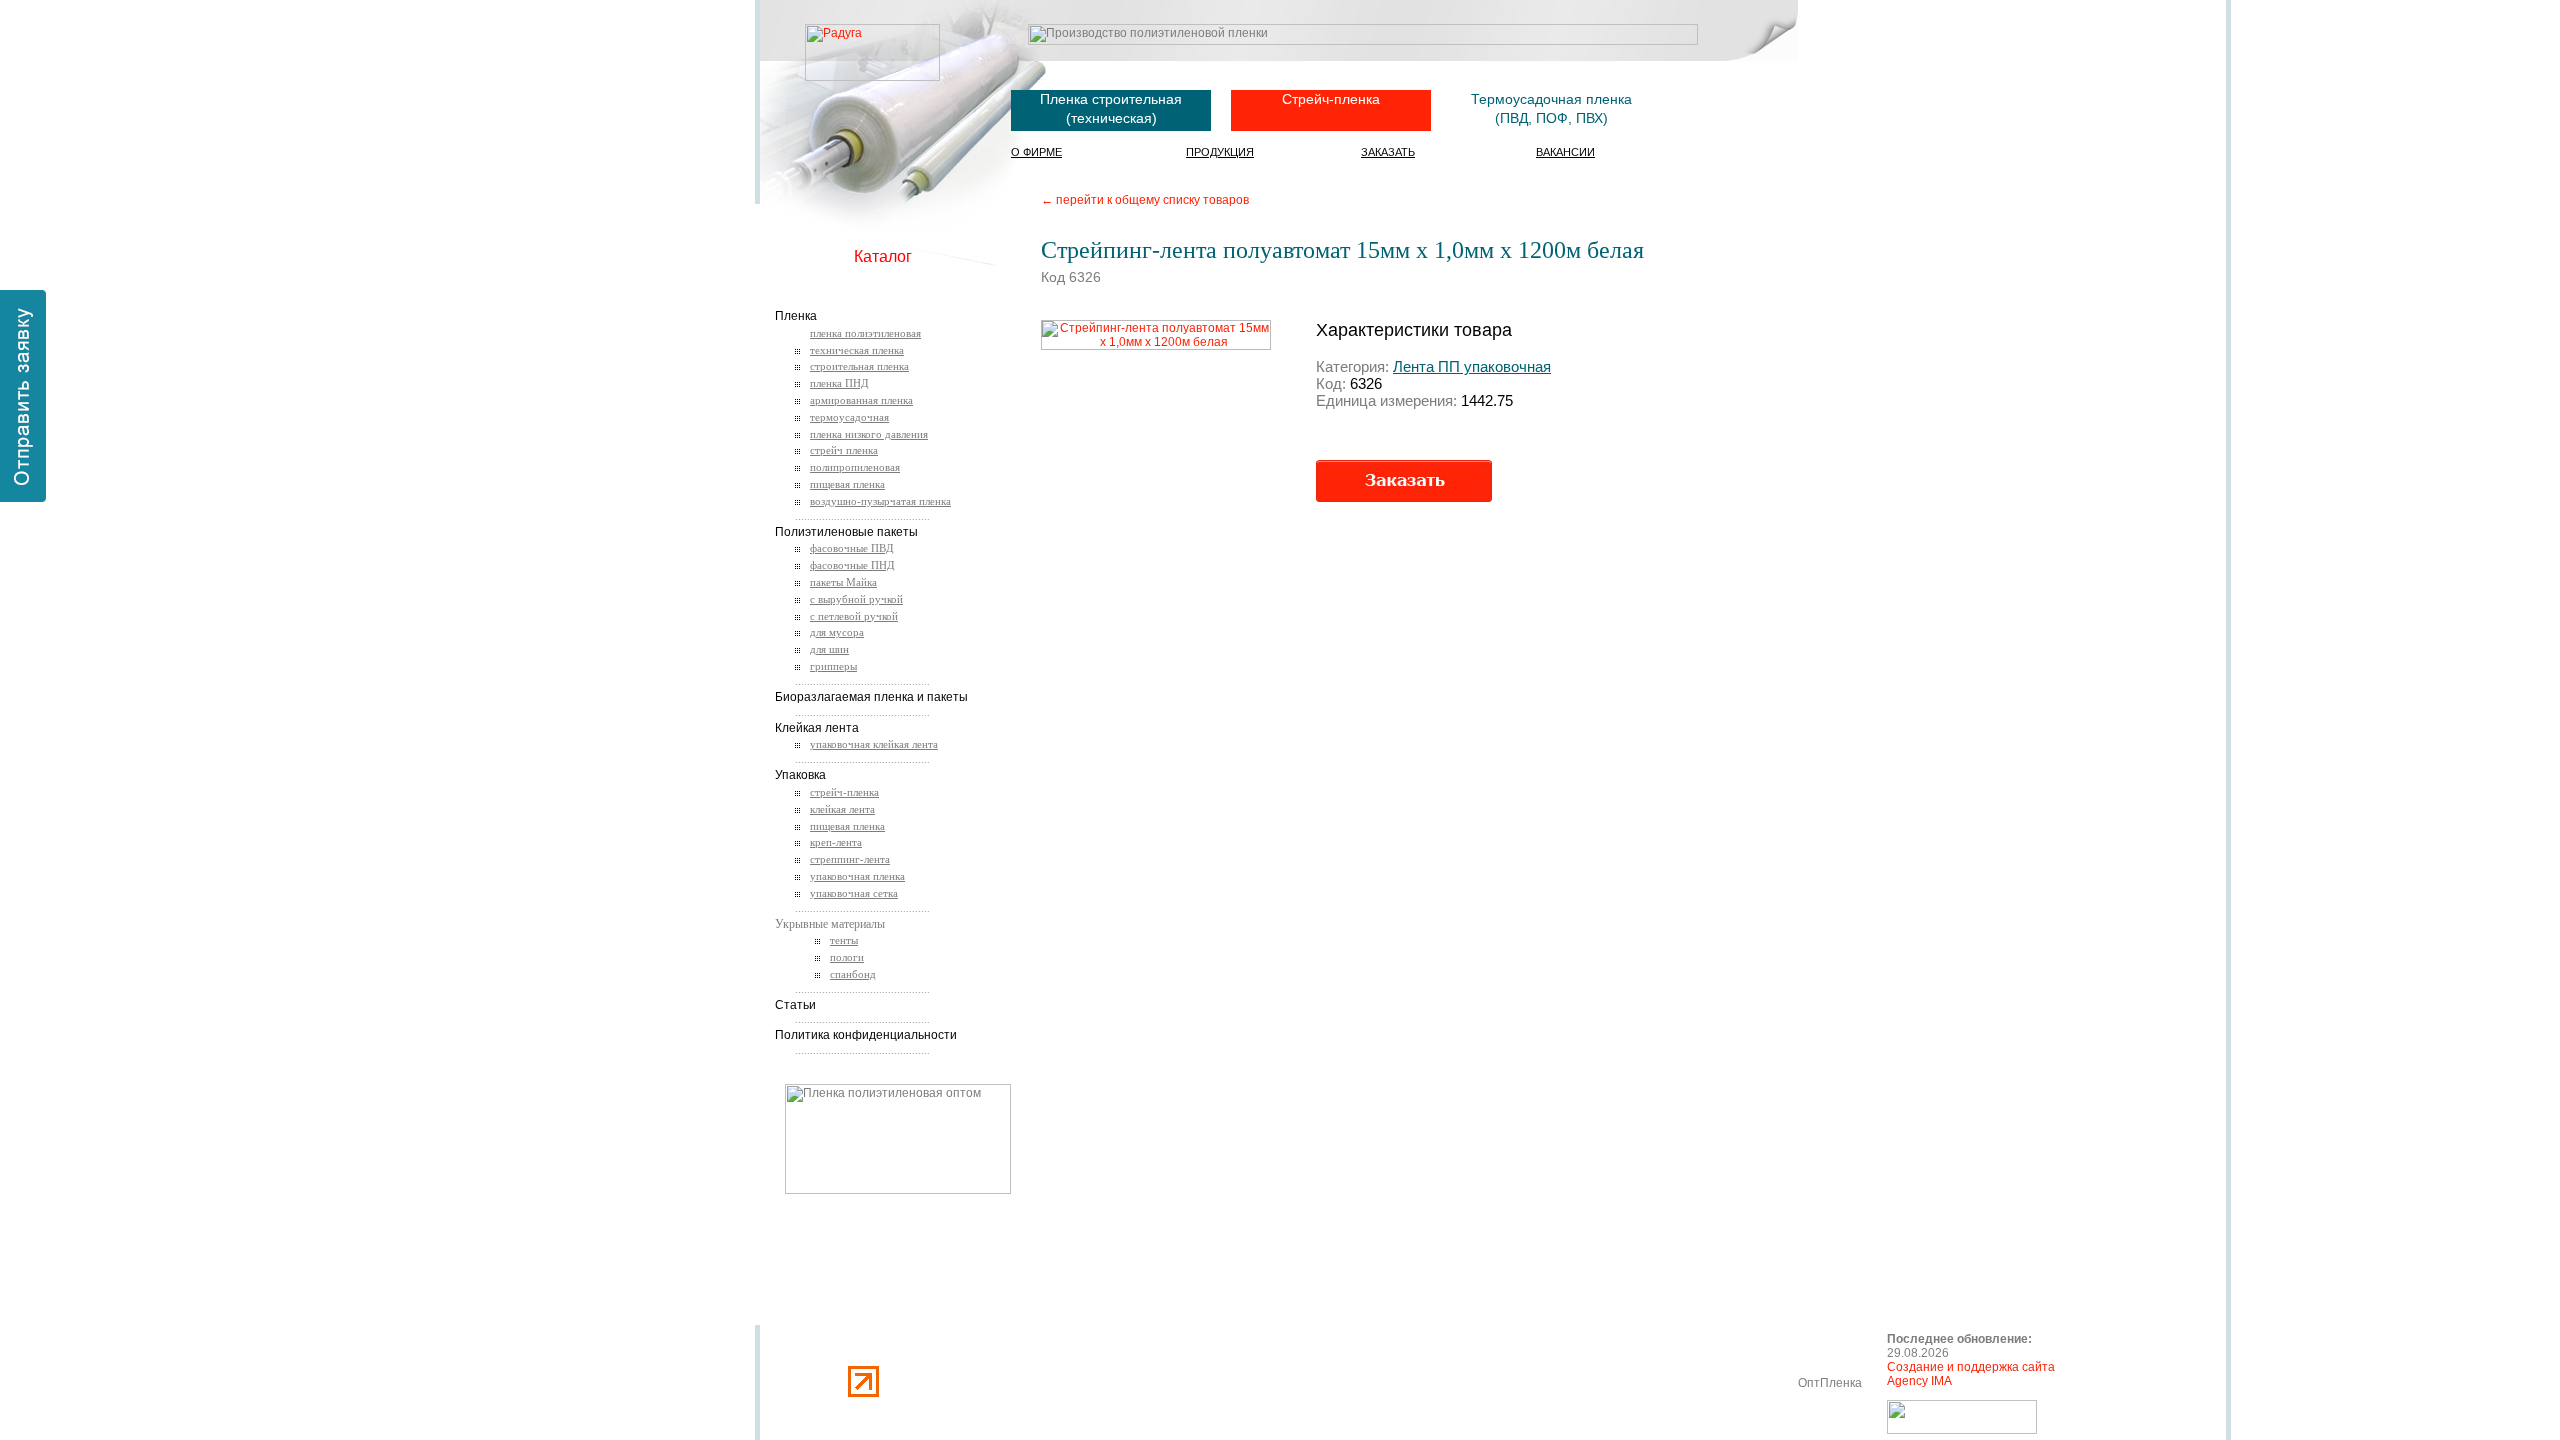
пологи (847, 957)
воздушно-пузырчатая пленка (880, 501)
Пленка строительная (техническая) (1111, 108)
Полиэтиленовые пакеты (846, 532)
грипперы (833, 666)
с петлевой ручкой (854, 616)
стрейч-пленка (844, 792)
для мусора (837, 632)
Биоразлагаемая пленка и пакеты (871, 697)
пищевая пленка (847, 484)
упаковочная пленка (857, 876)
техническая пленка (857, 350)
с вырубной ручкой (856, 599)
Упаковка (800, 775)
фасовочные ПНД (852, 565)
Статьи (795, 1005)
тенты (844, 940)
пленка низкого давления (869, 434)
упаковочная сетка (854, 893)
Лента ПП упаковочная (1472, 366)
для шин (829, 649)
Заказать (1388, 152)
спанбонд (853, 974)
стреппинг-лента (850, 859)
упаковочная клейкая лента (874, 744)
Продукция (1220, 152)
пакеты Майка (843, 582)
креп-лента (836, 842)
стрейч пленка (844, 450)
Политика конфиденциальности (866, 1035)
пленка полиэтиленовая (865, 333)
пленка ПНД (839, 383)
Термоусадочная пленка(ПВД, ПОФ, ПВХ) (1551, 108)
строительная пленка (859, 366)
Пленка (796, 316)
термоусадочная (849, 417)
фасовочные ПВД (852, 548)
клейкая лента (842, 809)
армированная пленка (861, 400)
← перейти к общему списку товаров (1145, 200)
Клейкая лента (817, 728)
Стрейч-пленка (1331, 99)
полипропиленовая (855, 467)
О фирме (1036, 152)
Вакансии (1565, 152)
